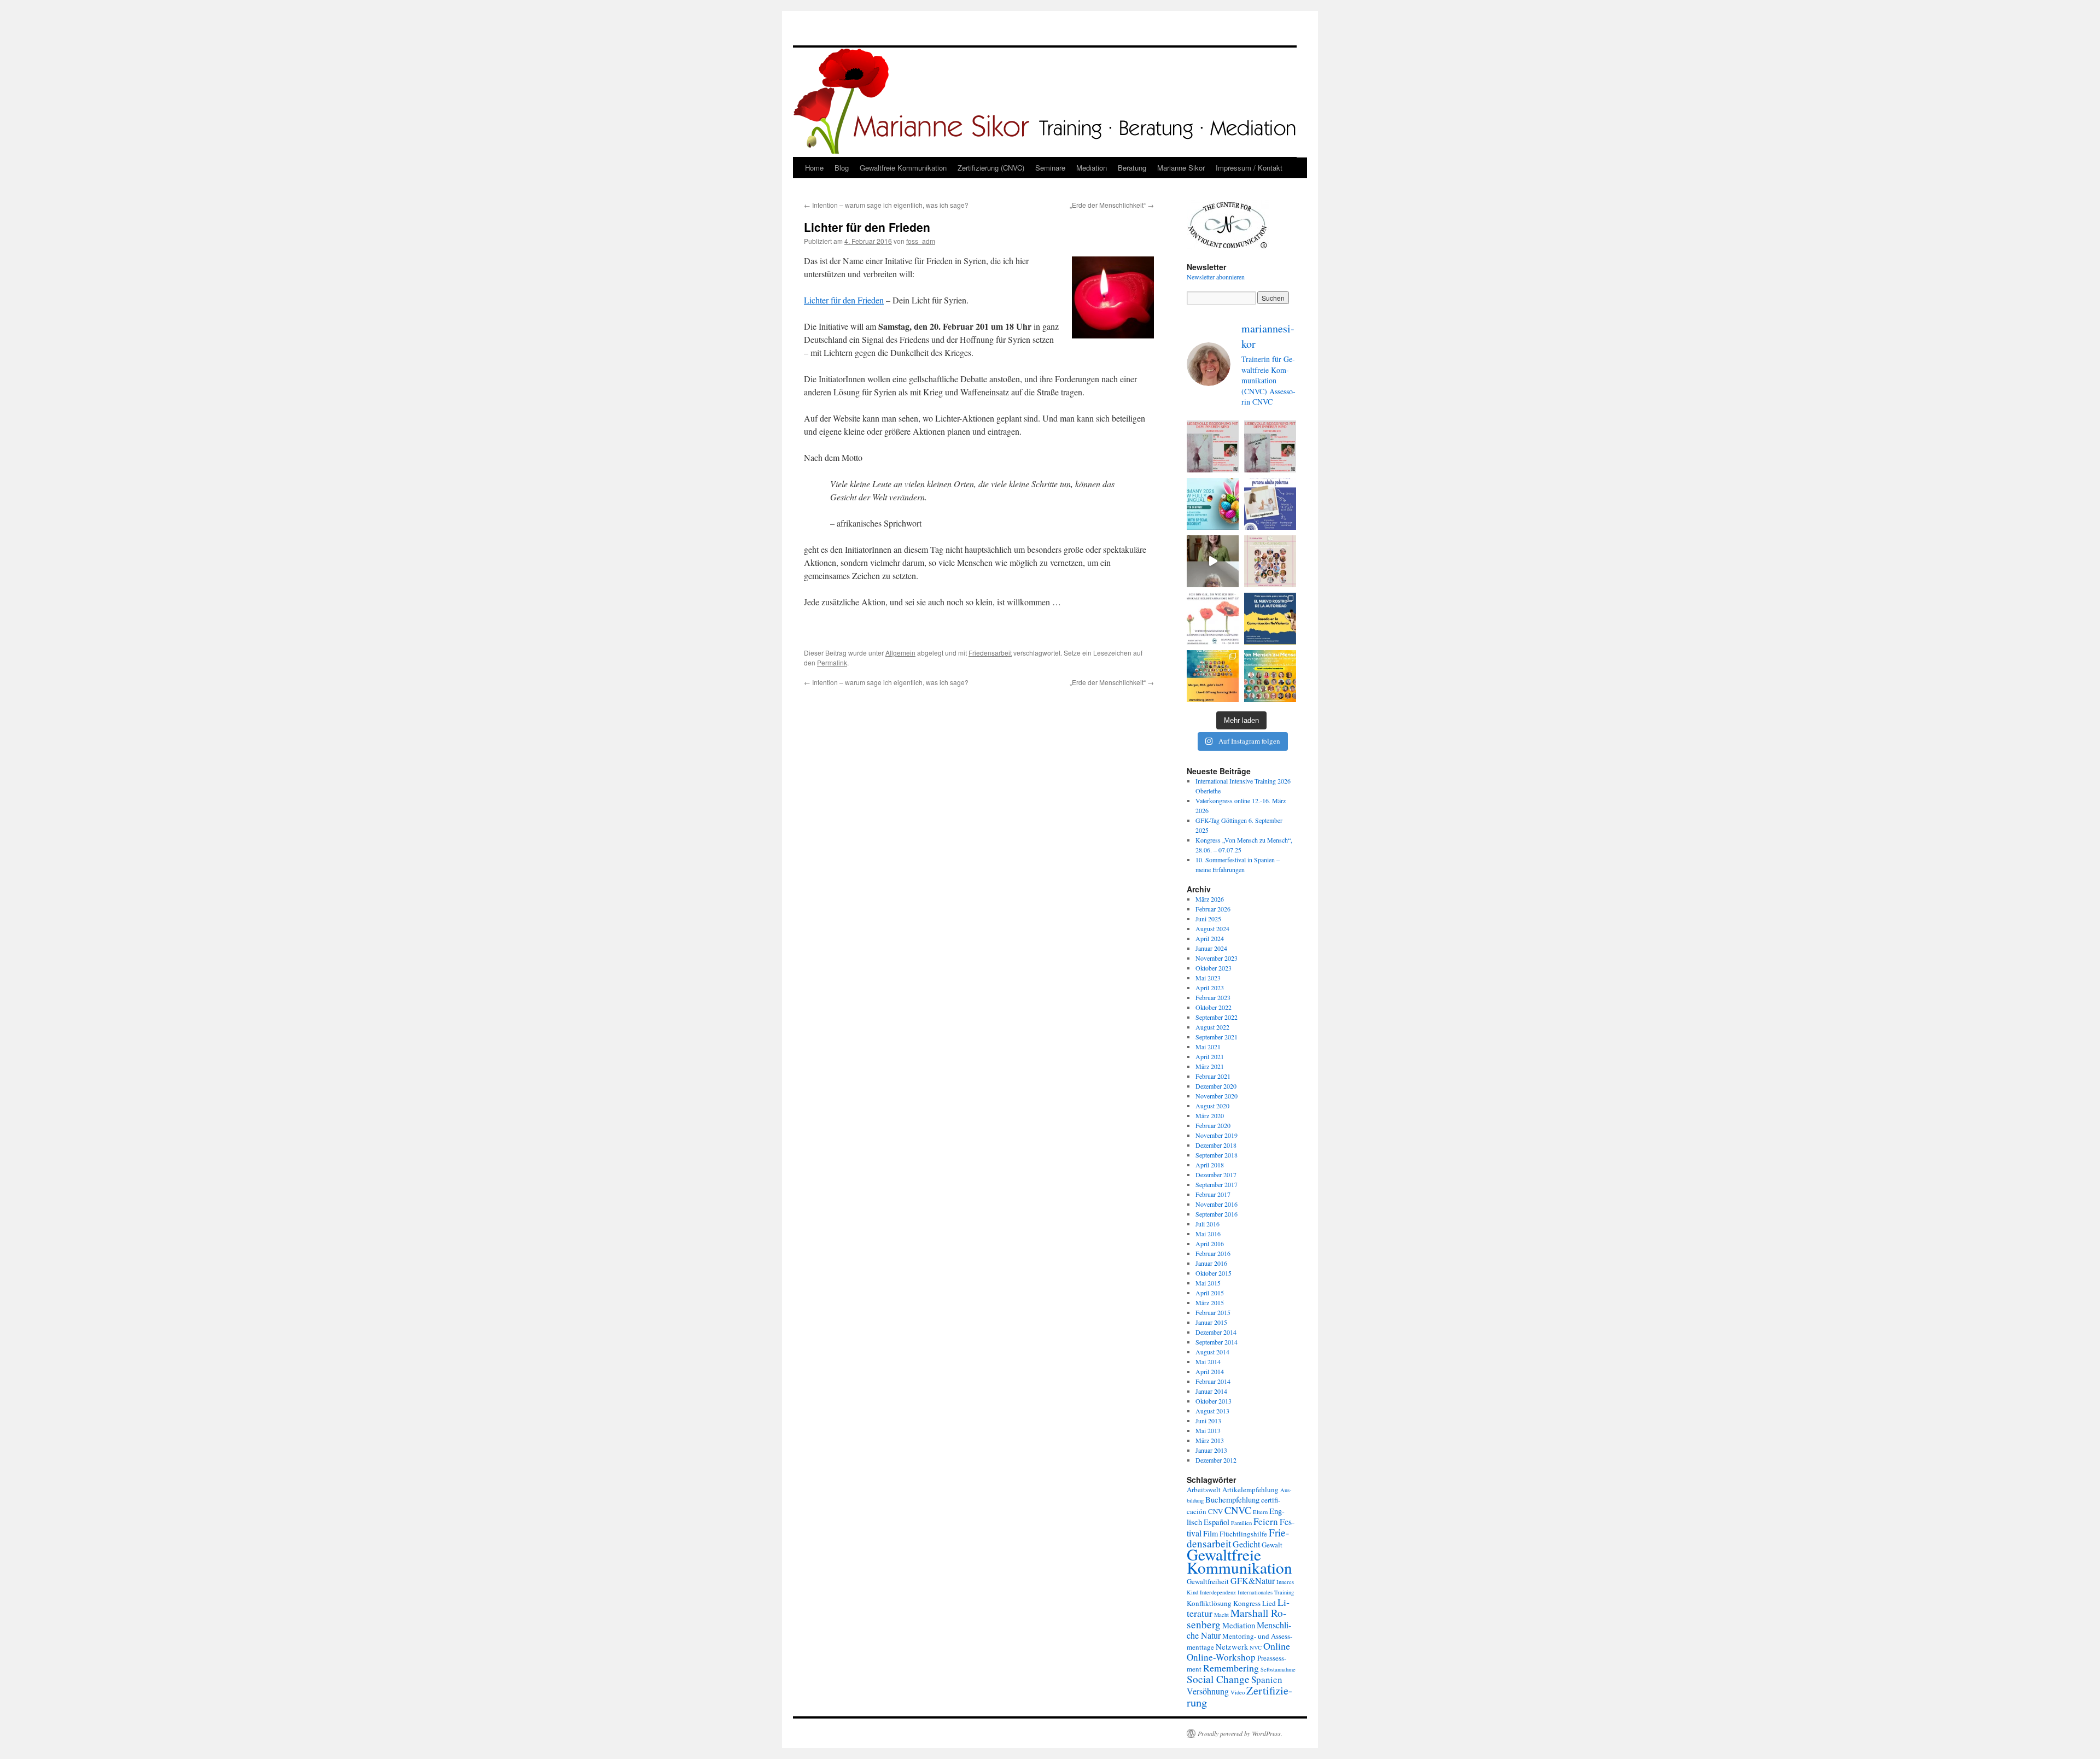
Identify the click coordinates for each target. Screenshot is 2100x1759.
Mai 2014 (1208, 1361)
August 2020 (1212, 1106)
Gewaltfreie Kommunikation (903, 168)
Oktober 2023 (1214, 968)
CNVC (1238, 1510)
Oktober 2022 (1214, 1007)
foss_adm (921, 241)
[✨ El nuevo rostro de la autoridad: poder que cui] (1270, 619)
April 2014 (1210, 1371)
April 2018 (1210, 1165)
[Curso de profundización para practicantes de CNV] (1270, 504)
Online (1277, 1646)
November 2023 (1217, 958)
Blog (842, 168)
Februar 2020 (1213, 1125)
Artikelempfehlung (1250, 1489)
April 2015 (1210, 1293)
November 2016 (1217, 1204)
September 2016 (1217, 1214)
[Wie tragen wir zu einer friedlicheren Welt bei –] (1270, 676)
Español (1217, 1522)
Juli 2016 (1207, 1224)
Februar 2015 (1213, 1312)
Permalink (832, 662)
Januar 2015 (1211, 1322)
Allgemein (900, 653)
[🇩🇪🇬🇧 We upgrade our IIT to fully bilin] (1213, 504)
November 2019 (1217, 1135)
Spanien (1267, 1679)
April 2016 (1210, 1243)
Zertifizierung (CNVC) (991, 168)
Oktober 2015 (1214, 1273)
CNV (1215, 1511)
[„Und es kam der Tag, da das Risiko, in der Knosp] (1213, 619)
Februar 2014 (1213, 1381)
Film (1211, 1533)
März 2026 (1210, 899)
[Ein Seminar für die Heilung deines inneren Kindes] (1270, 446)
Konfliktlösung (1209, 1603)
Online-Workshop (1221, 1657)
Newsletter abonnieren (1216, 277)
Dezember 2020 (1216, 1086)
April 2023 (1210, 987)
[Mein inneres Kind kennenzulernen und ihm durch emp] (1213, 446)
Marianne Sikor (1181, 168)
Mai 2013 (1208, 1430)
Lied (1269, 1603)
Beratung (1132, 168)
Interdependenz (1218, 1592)
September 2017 (1217, 1184)
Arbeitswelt (1204, 1489)
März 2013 (1210, 1440)
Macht (1221, 1615)
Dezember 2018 (1216, 1145)
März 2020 (1210, 1115)
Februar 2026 (1213, 909)
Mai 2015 (1208, 1283)
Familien (1241, 1523)
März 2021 (1210, 1066)
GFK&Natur (1253, 1580)
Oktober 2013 (1214, 1401)
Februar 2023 (1213, 997)
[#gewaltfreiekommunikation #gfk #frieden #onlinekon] (1213, 676)
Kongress (1247, 1603)
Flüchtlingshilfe (1243, 1534)
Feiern (1266, 1521)
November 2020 (1217, 1096)
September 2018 (1217, 1155)
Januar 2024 (1211, 948)
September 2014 (1217, 1342)
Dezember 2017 (1216, 1174)
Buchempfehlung (1232, 1500)
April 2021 (1210, 1056)
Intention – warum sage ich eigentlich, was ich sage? (886, 205)
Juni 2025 (1208, 919)
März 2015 (1210, 1302)
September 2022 (1217, 1017)
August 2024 (1212, 928)
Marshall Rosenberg (1236, 1618)
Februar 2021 (1213, 1076)
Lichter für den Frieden (844, 300)
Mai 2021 (1208, 1047)
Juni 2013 (1208, 1421)
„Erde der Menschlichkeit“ (1112, 205)
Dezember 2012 (1216, 1460)
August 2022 (1212, 1027)
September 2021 (1217, 1037)
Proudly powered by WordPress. (1240, 1733)
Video (1238, 1692)
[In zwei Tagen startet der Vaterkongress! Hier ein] (1213, 561)
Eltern (1260, 1512)
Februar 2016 (1213, 1253)
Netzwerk (1232, 1647)
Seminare (1050, 168)
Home (814, 168)
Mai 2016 (1208, 1234)
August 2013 (1212, 1411)
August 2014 (1212, 1352)
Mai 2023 (1208, 978)
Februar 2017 (1213, 1194)
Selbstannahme (1278, 1669)
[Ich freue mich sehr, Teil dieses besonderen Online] (1270, 561)
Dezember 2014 (1216, 1332)
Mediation (1092, 168)
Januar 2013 (1211, 1450)
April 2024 (1210, 938)
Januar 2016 (1211, 1263)
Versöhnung (1208, 1691)
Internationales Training (1266, 1592)
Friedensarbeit (990, 653)
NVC (1256, 1647)
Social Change (1218, 1679)
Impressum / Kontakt (1249, 168)
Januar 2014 (1211, 1391)
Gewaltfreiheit (1208, 1581)
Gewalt (1272, 1545)
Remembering (1231, 1668)
